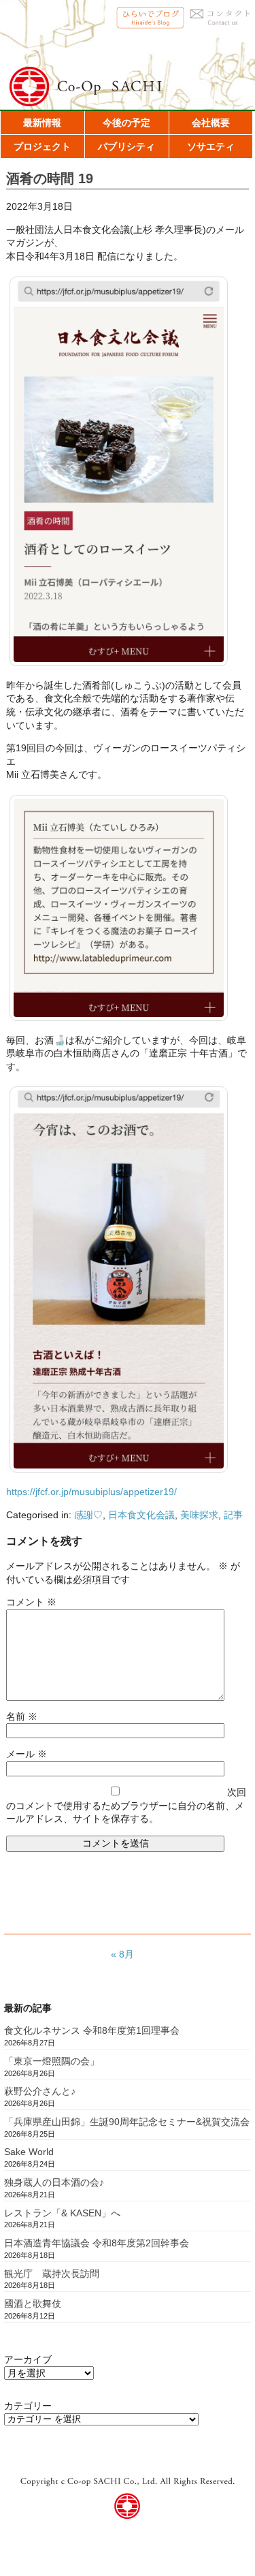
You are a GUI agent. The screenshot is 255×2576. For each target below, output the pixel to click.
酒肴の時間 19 (50, 178)
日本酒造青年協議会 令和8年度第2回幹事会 (97, 2243)
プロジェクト (42, 146)
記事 (233, 1515)
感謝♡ (88, 1515)
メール (27, 1754)
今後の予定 (126, 123)
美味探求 (199, 1515)
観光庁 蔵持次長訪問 (52, 2274)
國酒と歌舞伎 (33, 2304)
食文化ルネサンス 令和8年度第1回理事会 (92, 2030)
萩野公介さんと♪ (40, 2091)
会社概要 (211, 123)
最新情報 (42, 123)
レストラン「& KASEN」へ (62, 2213)
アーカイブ (28, 2359)
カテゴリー (28, 2406)
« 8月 (122, 1954)
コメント (31, 1602)
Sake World (29, 2152)
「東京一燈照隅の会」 (52, 2061)
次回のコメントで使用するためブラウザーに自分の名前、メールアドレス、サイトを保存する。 (126, 1805)
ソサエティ (211, 146)
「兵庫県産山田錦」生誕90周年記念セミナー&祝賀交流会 (127, 2122)
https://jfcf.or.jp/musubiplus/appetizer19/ (91, 1492)
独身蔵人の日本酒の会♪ (54, 2182)
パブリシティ (126, 146)
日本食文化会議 (141, 1515)
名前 (22, 1716)
